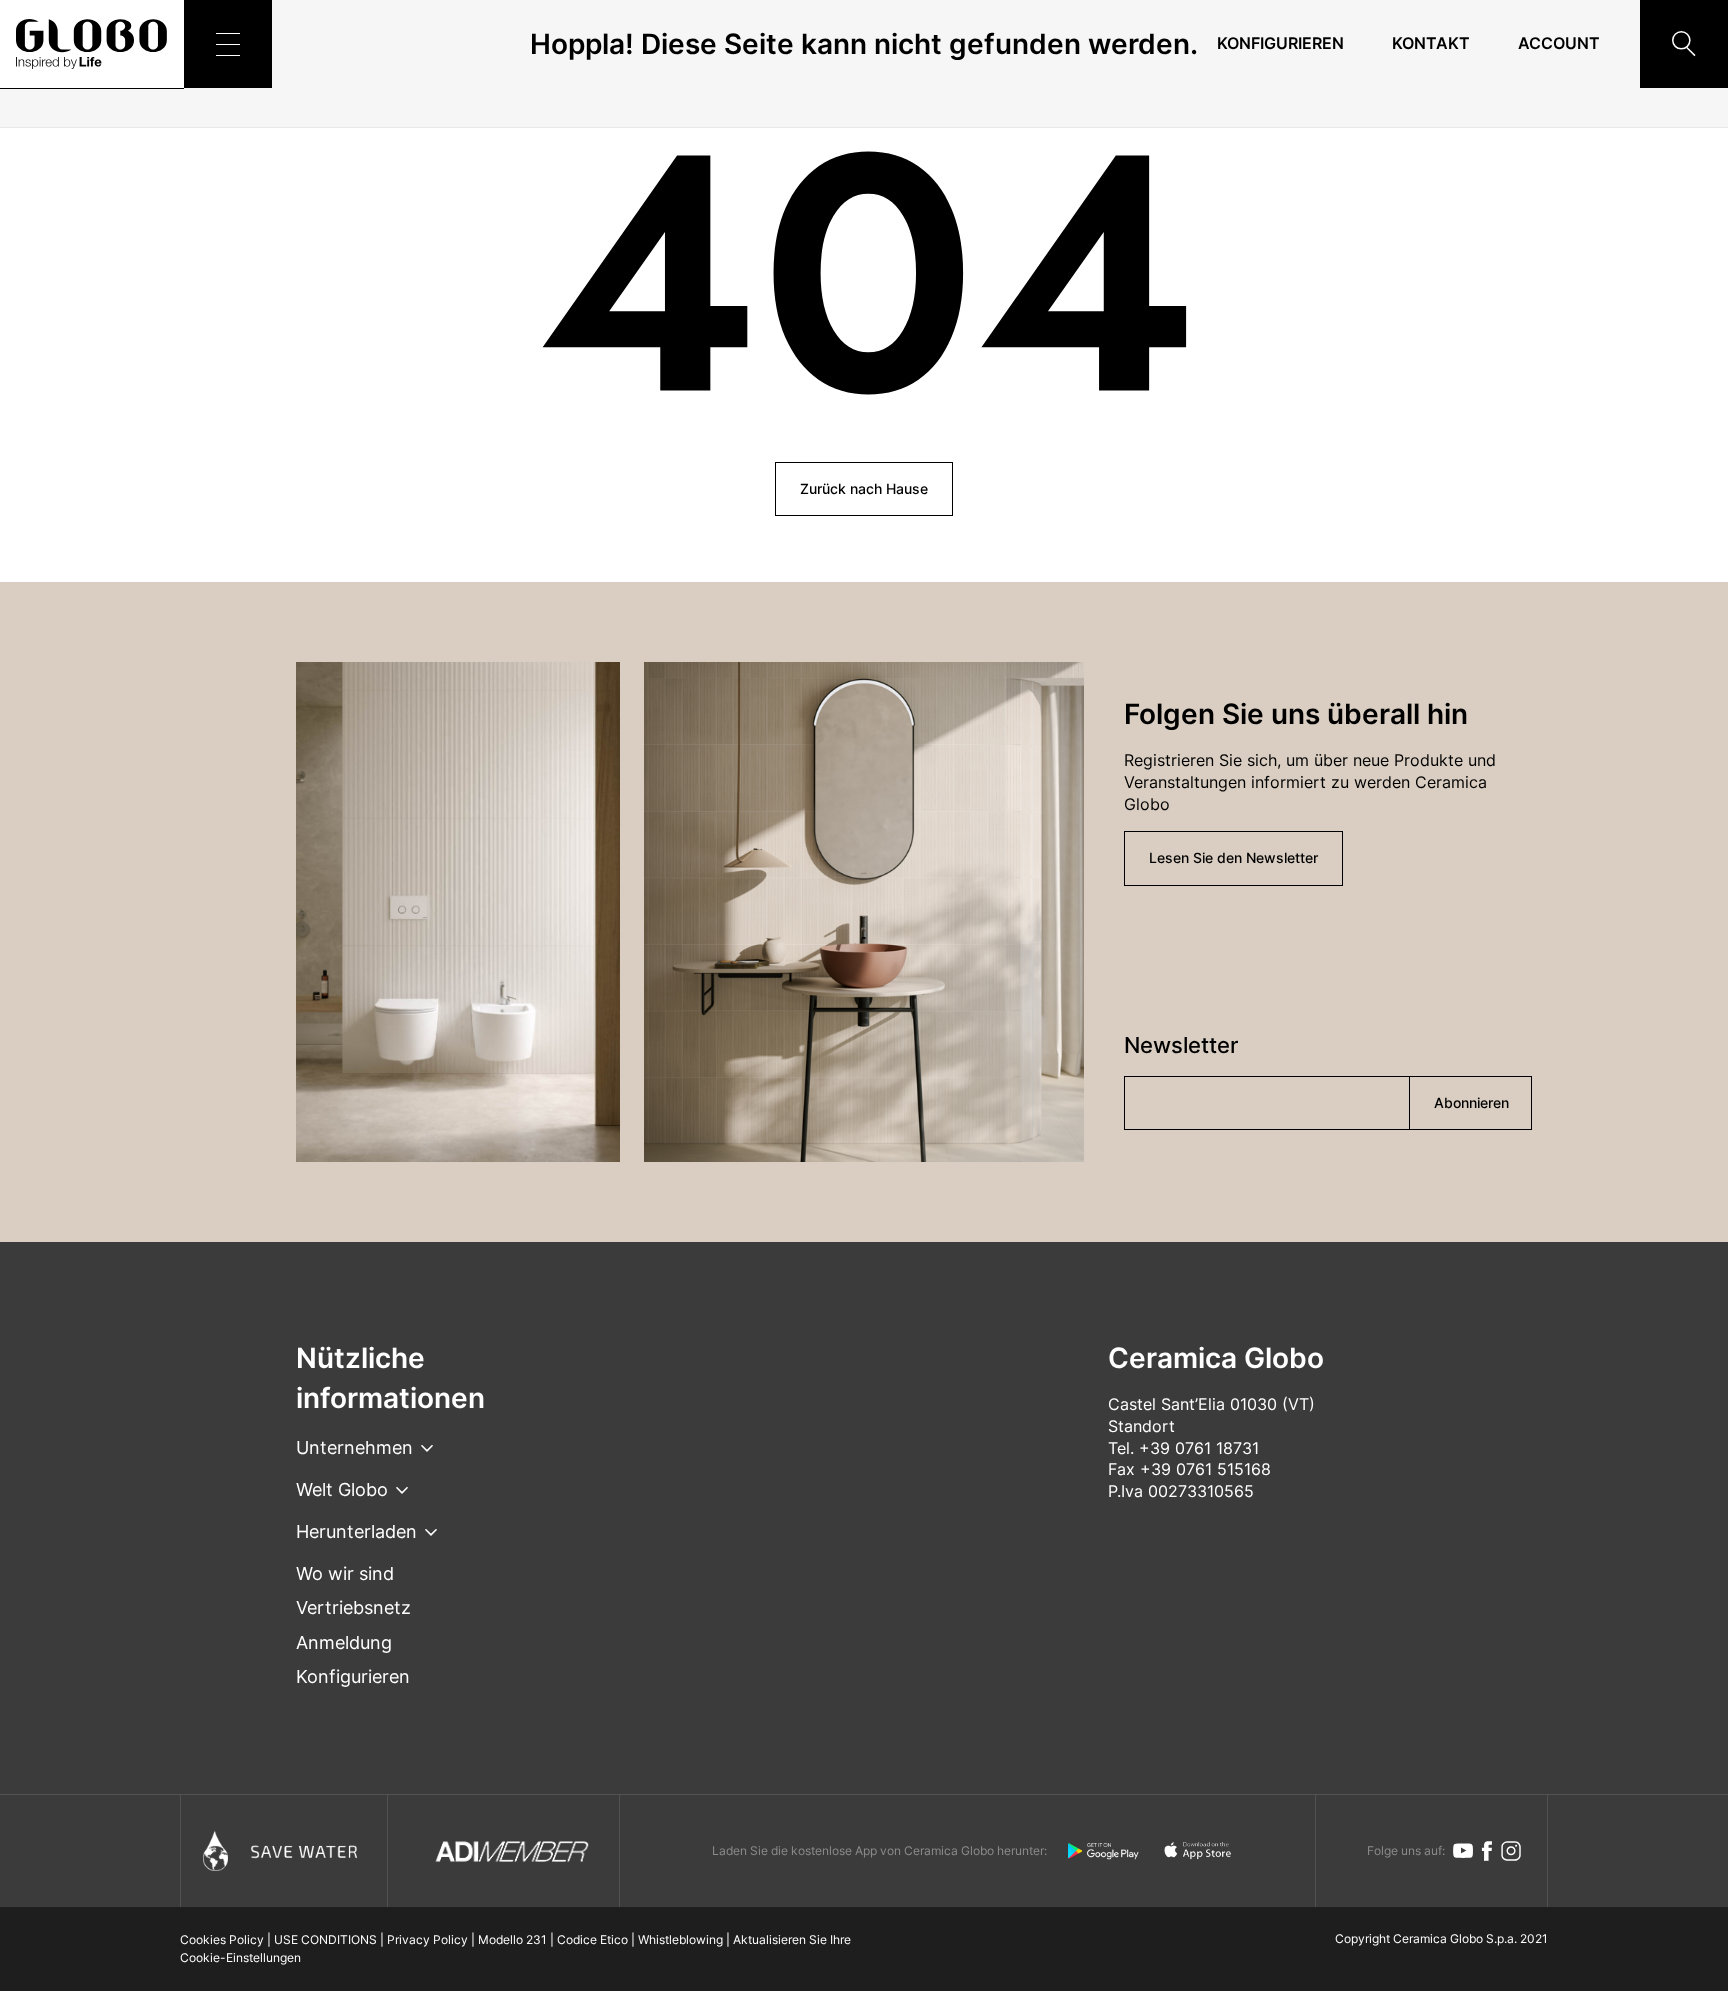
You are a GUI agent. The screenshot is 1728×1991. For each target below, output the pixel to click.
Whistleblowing (680, 1939)
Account (1559, 43)
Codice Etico (592, 1939)
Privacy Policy (427, 1939)
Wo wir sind (345, 1573)
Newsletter (1181, 1045)
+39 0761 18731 (1199, 1448)
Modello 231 (512, 1939)
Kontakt (1431, 43)
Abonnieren (1471, 1102)
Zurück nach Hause (864, 488)
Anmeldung (344, 1642)
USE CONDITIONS (325, 1939)
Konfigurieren (1280, 43)
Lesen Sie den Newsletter (1233, 857)
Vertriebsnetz (353, 1607)
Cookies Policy (222, 1939)
